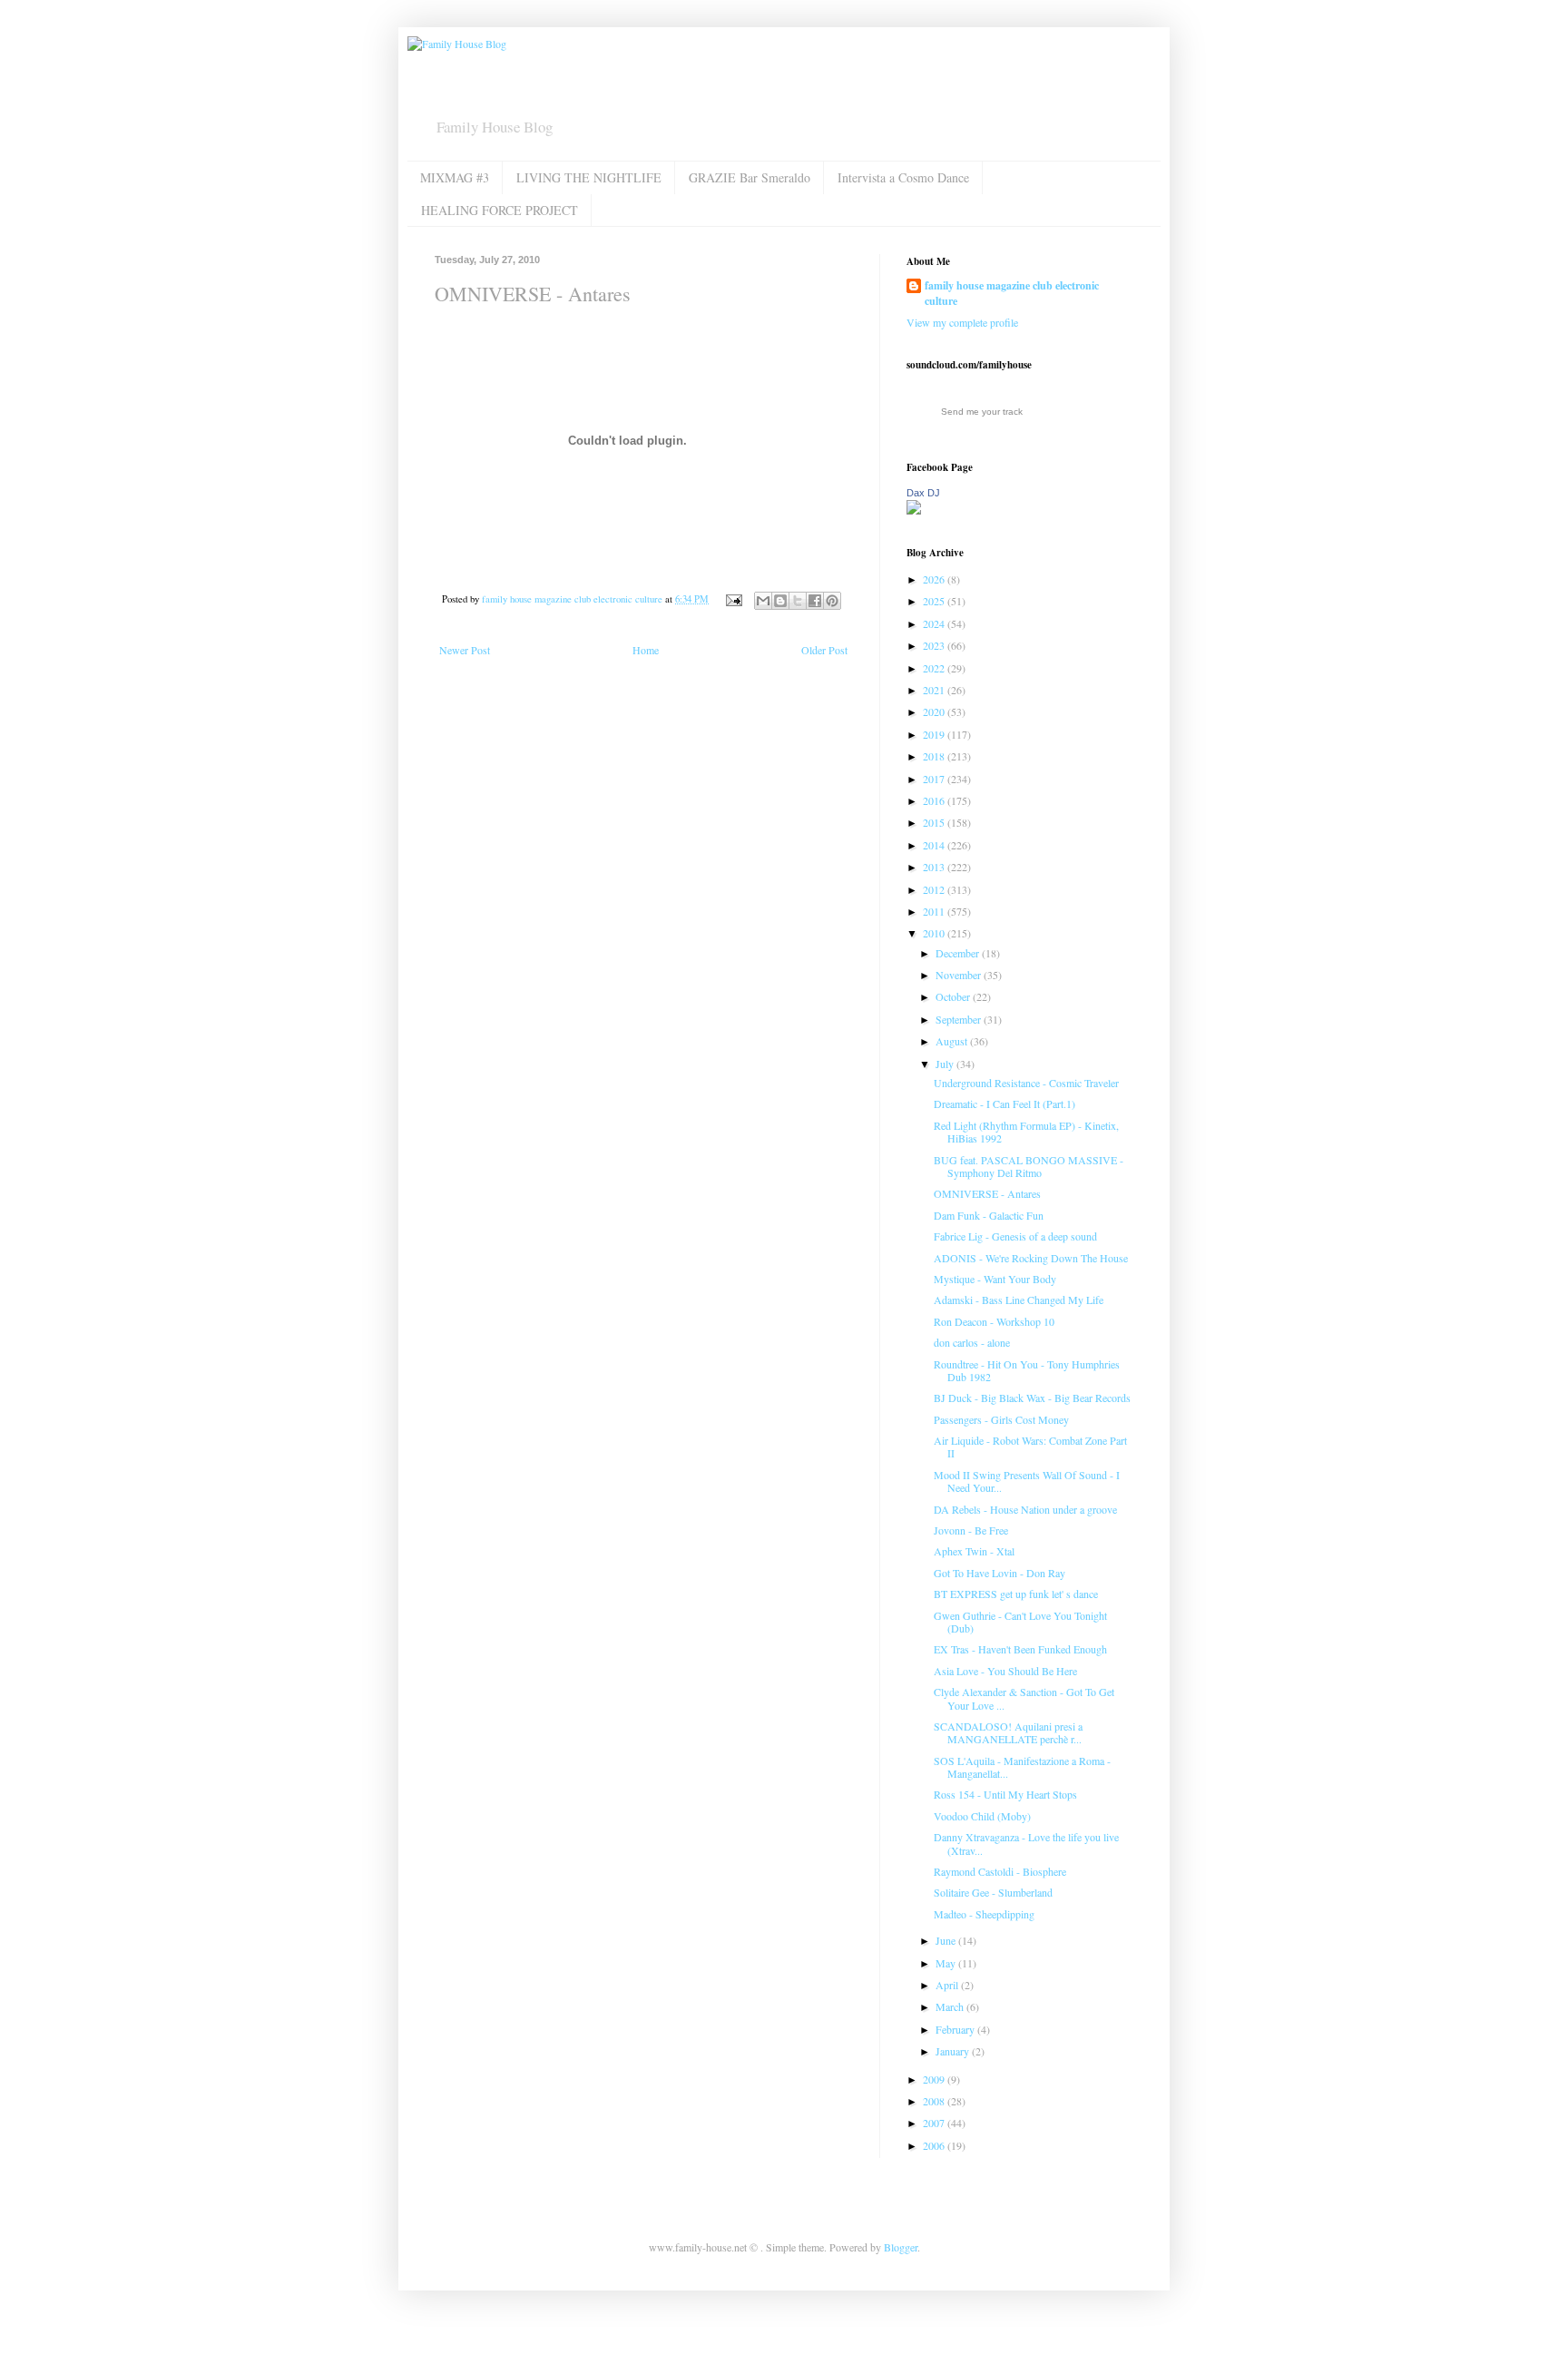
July (946, 1064)
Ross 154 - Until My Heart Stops (1005, 1794)
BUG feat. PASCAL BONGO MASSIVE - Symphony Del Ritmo (1029, 1166)
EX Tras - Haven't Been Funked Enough (1020, 1649)
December (959, 953)
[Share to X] (798, 601)
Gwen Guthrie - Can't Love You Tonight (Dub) (1020, 1622)
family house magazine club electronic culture (1012, 294)
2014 (935, 845)
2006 (935, 2145)
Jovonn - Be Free (971, 1530)
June (947, 1940)
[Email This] (763, 601)
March (951, 2006)
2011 (935, 911)
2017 (935, 779)
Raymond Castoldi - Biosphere (1000, 1871)
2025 (935, 601)
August (953, 1041)
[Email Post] (733, 599)
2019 (935, 734)
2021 (935, 690)
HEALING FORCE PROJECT (500, 210)
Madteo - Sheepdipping (984, 1914)
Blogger (901, 2247)
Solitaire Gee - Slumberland (993, 1892)
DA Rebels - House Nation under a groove (1025, 1509)
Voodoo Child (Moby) (982, 1816)
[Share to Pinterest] (832, 601)
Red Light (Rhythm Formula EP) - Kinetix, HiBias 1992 (1026, 1132)
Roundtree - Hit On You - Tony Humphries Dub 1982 (1027, 1370)
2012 (935, 889)
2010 (935, 933)
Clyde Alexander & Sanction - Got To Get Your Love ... (1024, 1698)
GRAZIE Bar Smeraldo (750, 177)
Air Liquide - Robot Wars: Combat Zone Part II (1030, 1447)
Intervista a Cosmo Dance (903, 177)
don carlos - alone (972, 1342)
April (948, 1985)
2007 (935, 2123)
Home (646, 650)
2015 (935, 822)
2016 (935, 800)
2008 (935, 2101)
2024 (935, 623)
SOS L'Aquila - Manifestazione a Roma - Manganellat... (1022, 1767)
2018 (935, 756)
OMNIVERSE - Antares (987, 1193)
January (954, 2051)
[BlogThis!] (780, 601)
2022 (935, 668)
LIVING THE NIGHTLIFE (589, 177)
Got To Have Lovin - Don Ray (1000, 1573)
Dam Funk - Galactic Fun (989, 1215)
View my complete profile (962, 322)
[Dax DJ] (914, 510)
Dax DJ (923, 493)
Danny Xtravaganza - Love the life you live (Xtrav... (1026, 1843)
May (947, 1963)
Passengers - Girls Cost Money (1001, 1419)
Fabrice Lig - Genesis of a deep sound (1015, 1236)
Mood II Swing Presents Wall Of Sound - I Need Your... (1027, 1481)
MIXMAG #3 (455, 177)
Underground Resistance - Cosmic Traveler (1026, 1083)
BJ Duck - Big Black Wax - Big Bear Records (1032, 1398)
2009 (935, 2079)
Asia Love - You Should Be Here (1005, 1671)
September (960, 1019)
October (954, 996)
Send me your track (982, 412)
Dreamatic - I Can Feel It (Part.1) (1004, 1104)
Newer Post (465, 650)
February (956, 2029)
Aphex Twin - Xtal (974, 1551)
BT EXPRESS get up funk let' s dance (1016, 1594)
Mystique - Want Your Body (995, 1279)
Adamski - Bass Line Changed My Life (1019, 1300)
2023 (935, 645)
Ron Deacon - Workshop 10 (994, 1321)
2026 (935, 579)
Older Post (824, 650)
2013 (935, 867)
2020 (935, 711)
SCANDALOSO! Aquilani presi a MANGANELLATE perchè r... (1008, 1732)
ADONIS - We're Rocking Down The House (1031, 1258)
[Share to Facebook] (815, 601)
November (960, 975)
